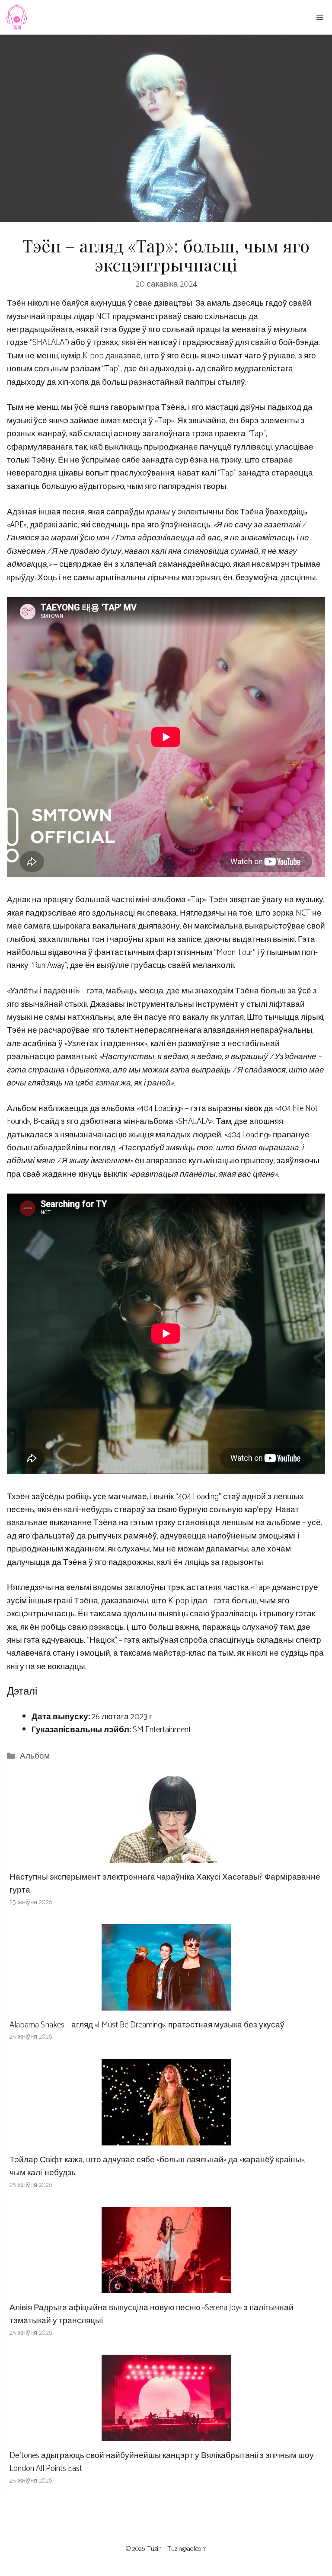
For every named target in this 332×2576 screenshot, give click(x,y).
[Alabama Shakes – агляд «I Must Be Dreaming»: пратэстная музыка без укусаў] (166, 2004)
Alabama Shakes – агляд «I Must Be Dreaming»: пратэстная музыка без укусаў (147, 2025)
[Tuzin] (16, 17)
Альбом (35, 1756)
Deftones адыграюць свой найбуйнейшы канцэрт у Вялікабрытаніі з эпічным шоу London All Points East (162, 2462)
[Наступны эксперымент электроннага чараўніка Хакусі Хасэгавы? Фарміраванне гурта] (166, 1856)
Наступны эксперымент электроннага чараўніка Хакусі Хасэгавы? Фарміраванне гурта (165, 1884)
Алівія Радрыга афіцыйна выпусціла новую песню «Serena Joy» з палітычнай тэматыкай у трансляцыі (152, 2314)
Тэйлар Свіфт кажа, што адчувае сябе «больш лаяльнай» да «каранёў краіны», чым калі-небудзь (158, 2166)
